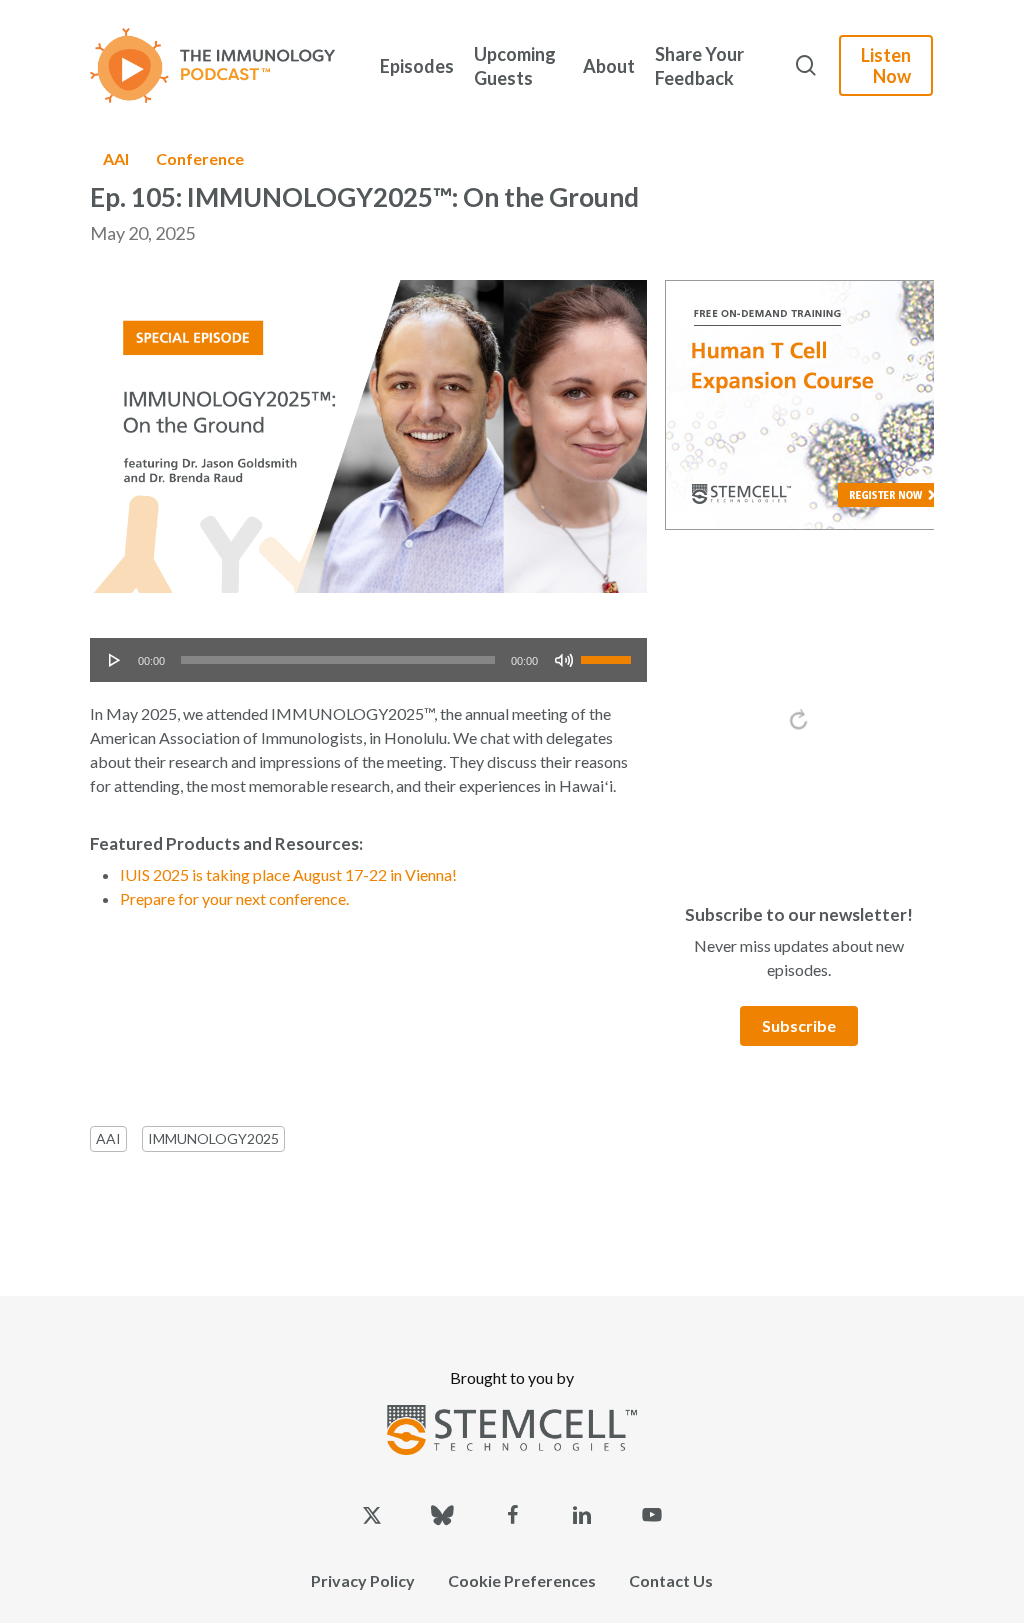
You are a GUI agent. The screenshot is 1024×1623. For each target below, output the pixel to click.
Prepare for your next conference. (234, 898)
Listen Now (886, 65)
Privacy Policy (363, 1580)
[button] (799, 1026)
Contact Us (671, 1580)
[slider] (609, 653)
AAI (116, 158)
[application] (368, 660)
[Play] (115, 660)
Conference (200, 158)
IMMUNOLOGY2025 (213, 1138)
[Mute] (564, 660)
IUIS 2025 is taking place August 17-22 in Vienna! (288, 874)
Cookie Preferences (522, 1580)
